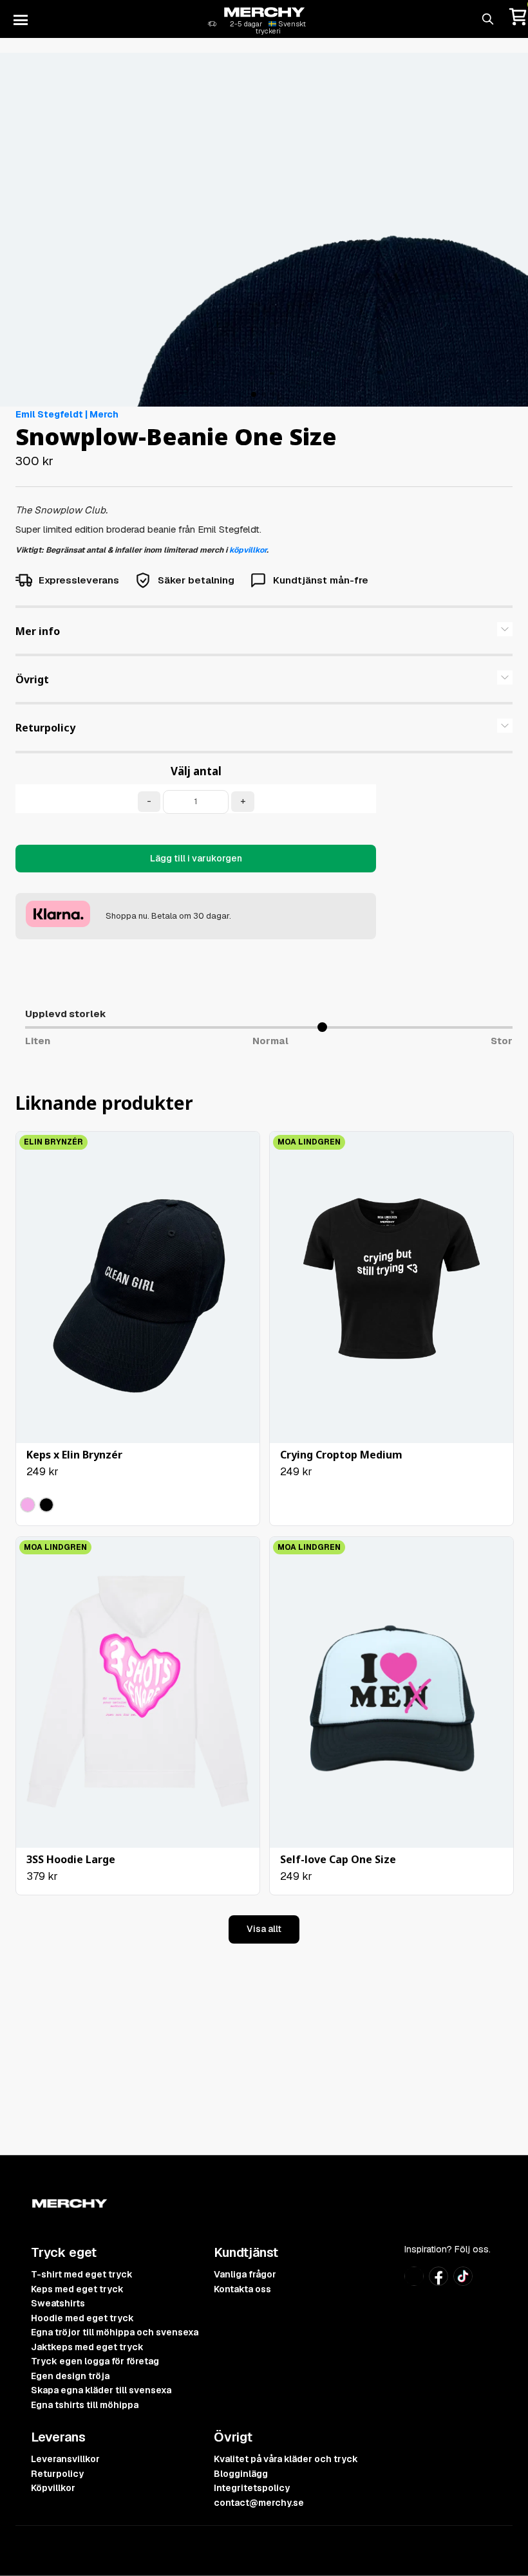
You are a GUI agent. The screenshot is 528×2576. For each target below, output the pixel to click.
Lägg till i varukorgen (196, 858)
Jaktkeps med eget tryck (87, 2347)
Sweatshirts (58, 2303)
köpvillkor (248, 550)
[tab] (264, 631)
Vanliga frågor (245, 2274)
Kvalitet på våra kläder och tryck (286, 2459)
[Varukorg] (518, 19)
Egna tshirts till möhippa (85, 2405)
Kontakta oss (242, 2289)
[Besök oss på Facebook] (438, 2282)
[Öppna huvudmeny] (21, 19)
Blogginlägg (241, 2474)
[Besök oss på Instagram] (414, 2282)
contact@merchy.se (259, 2503)
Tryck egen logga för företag (95, 2361)
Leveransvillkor (65, 2459)
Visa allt (264, 1929)
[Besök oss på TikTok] (463, 2282)
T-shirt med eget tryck (82, 2274)
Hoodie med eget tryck (82, 2318)
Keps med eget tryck (77, 2289)
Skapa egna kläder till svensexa (101, 2390)
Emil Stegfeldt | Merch (67, 414)
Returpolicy (57, 2474)
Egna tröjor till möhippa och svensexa (115, 2332)
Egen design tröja (70, 2376)
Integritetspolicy (252, 2488)
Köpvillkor (53, 2488)
